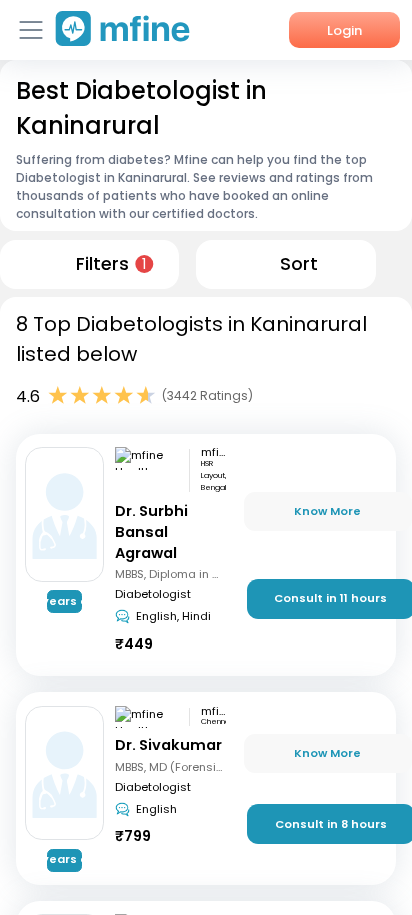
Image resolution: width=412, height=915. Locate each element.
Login (344, 30)
